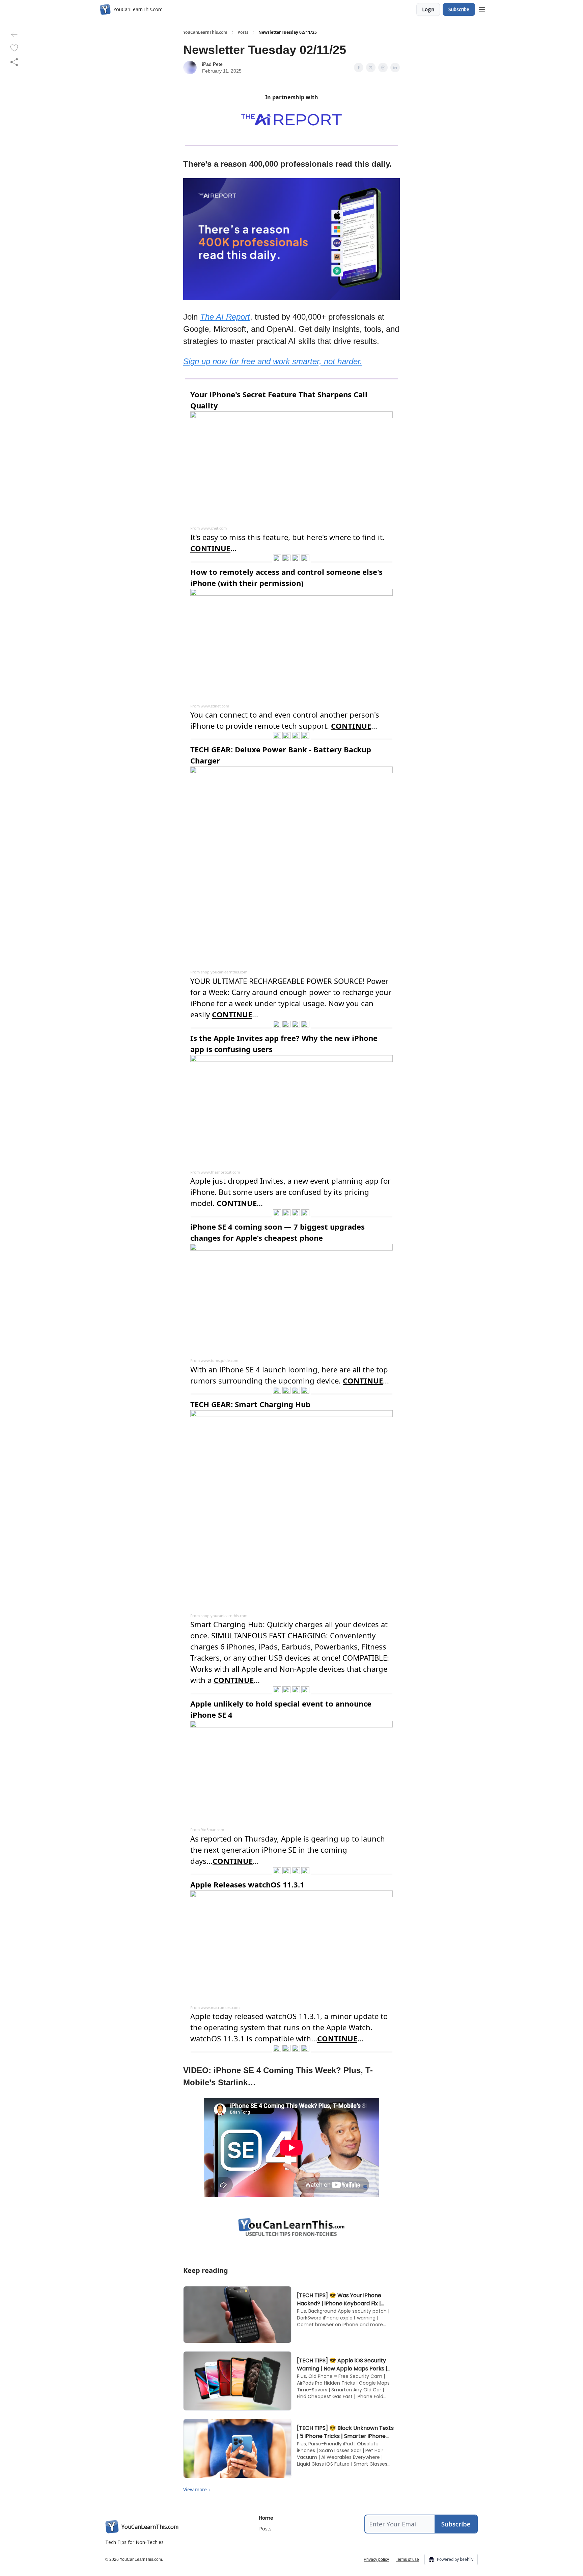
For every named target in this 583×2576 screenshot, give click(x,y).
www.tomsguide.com (219, 1360)
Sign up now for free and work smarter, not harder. (273, 361)
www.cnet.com (214, 528)
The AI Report (225, 317)
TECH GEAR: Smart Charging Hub (250, 1404)
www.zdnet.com (215, 706)
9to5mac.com (212, 1830)
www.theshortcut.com (220, 1172)
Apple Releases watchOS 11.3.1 (247, 1884)
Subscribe (459, 9)
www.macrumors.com (220, 2007)
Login (428, 9)
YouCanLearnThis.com (205, 32)
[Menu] (482, 8)
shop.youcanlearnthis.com (224, 972)
